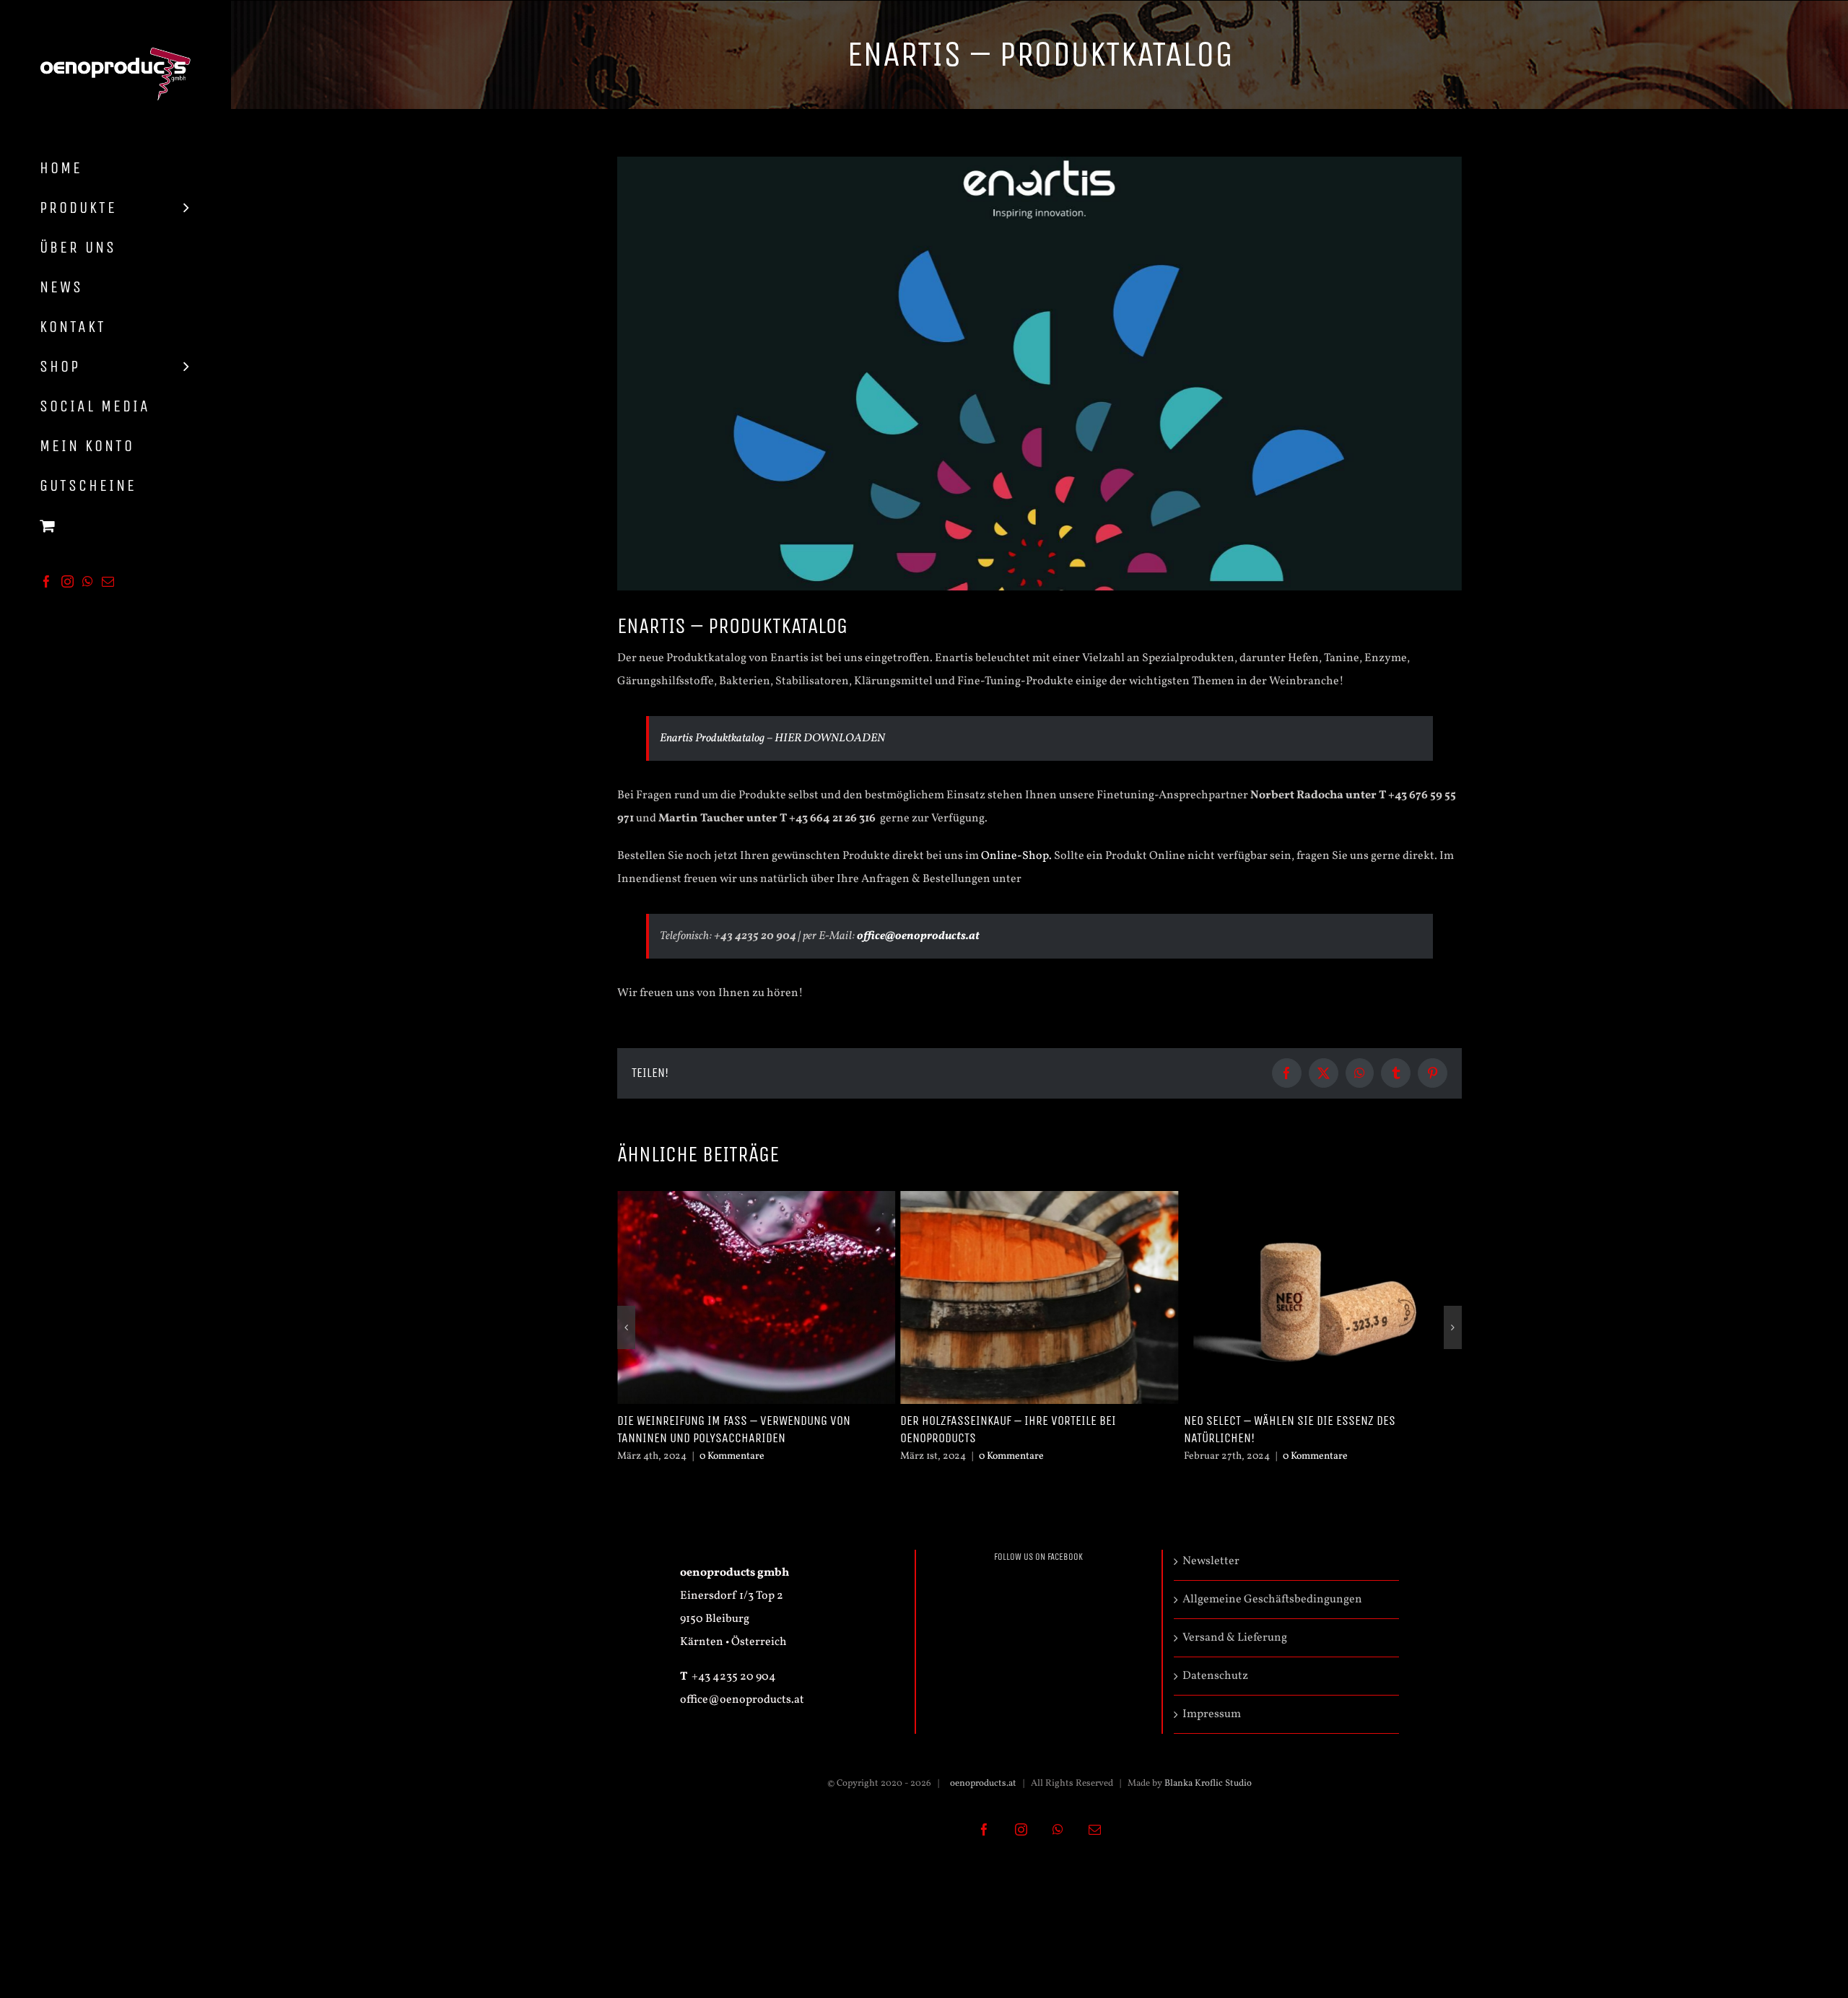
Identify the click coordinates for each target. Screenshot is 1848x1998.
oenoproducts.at (982, 1784)
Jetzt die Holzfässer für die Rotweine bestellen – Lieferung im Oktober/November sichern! (1318, 1429)
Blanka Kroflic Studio (1208, 1784)
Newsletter (1211, 1561)
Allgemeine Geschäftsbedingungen (1272, 1600)
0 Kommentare (728, 1456)
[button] (626, 1327)
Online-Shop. (1016, 856)
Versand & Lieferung (1235, 1638)
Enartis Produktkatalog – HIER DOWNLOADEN (772, 738)
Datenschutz (1215, 1676)
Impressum (1212, 1714)
